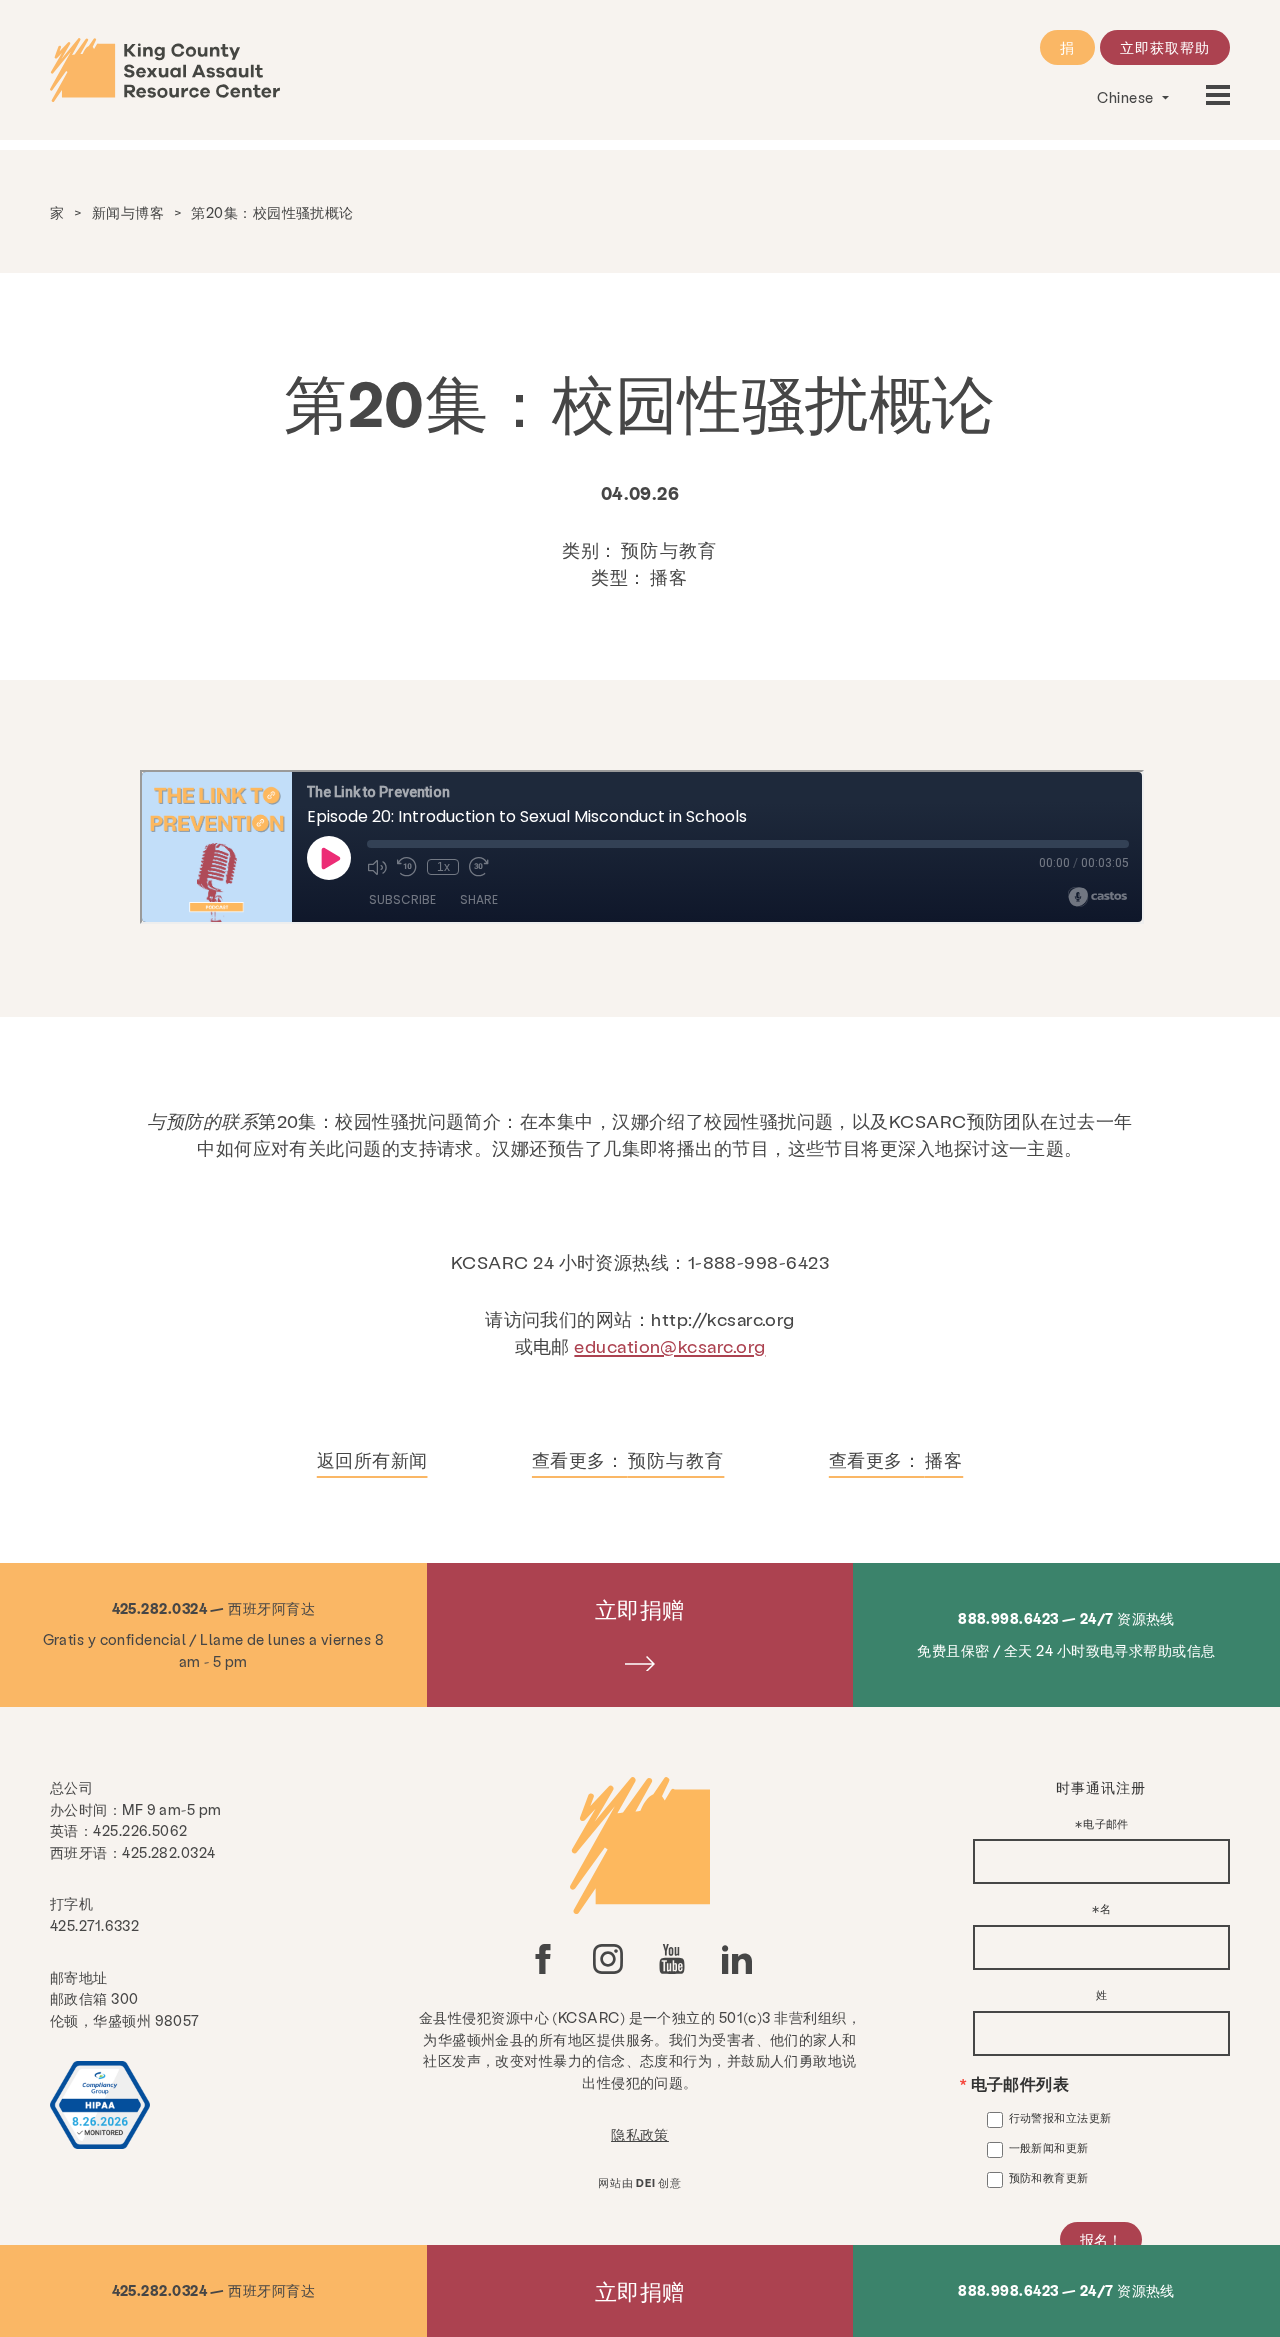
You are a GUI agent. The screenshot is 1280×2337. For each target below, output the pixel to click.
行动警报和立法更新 (1060, 2117)
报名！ (1101, 2239)
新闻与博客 (128, 212)
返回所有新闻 (372, 1459)
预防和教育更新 (1049, 2177)
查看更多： (628, 1459)
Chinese (1127, 97)
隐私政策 (640, 2134)
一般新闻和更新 (1049, 2147)
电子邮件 (1106, 1824)
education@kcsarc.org (669, 1345)
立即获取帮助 (1165, 47)
